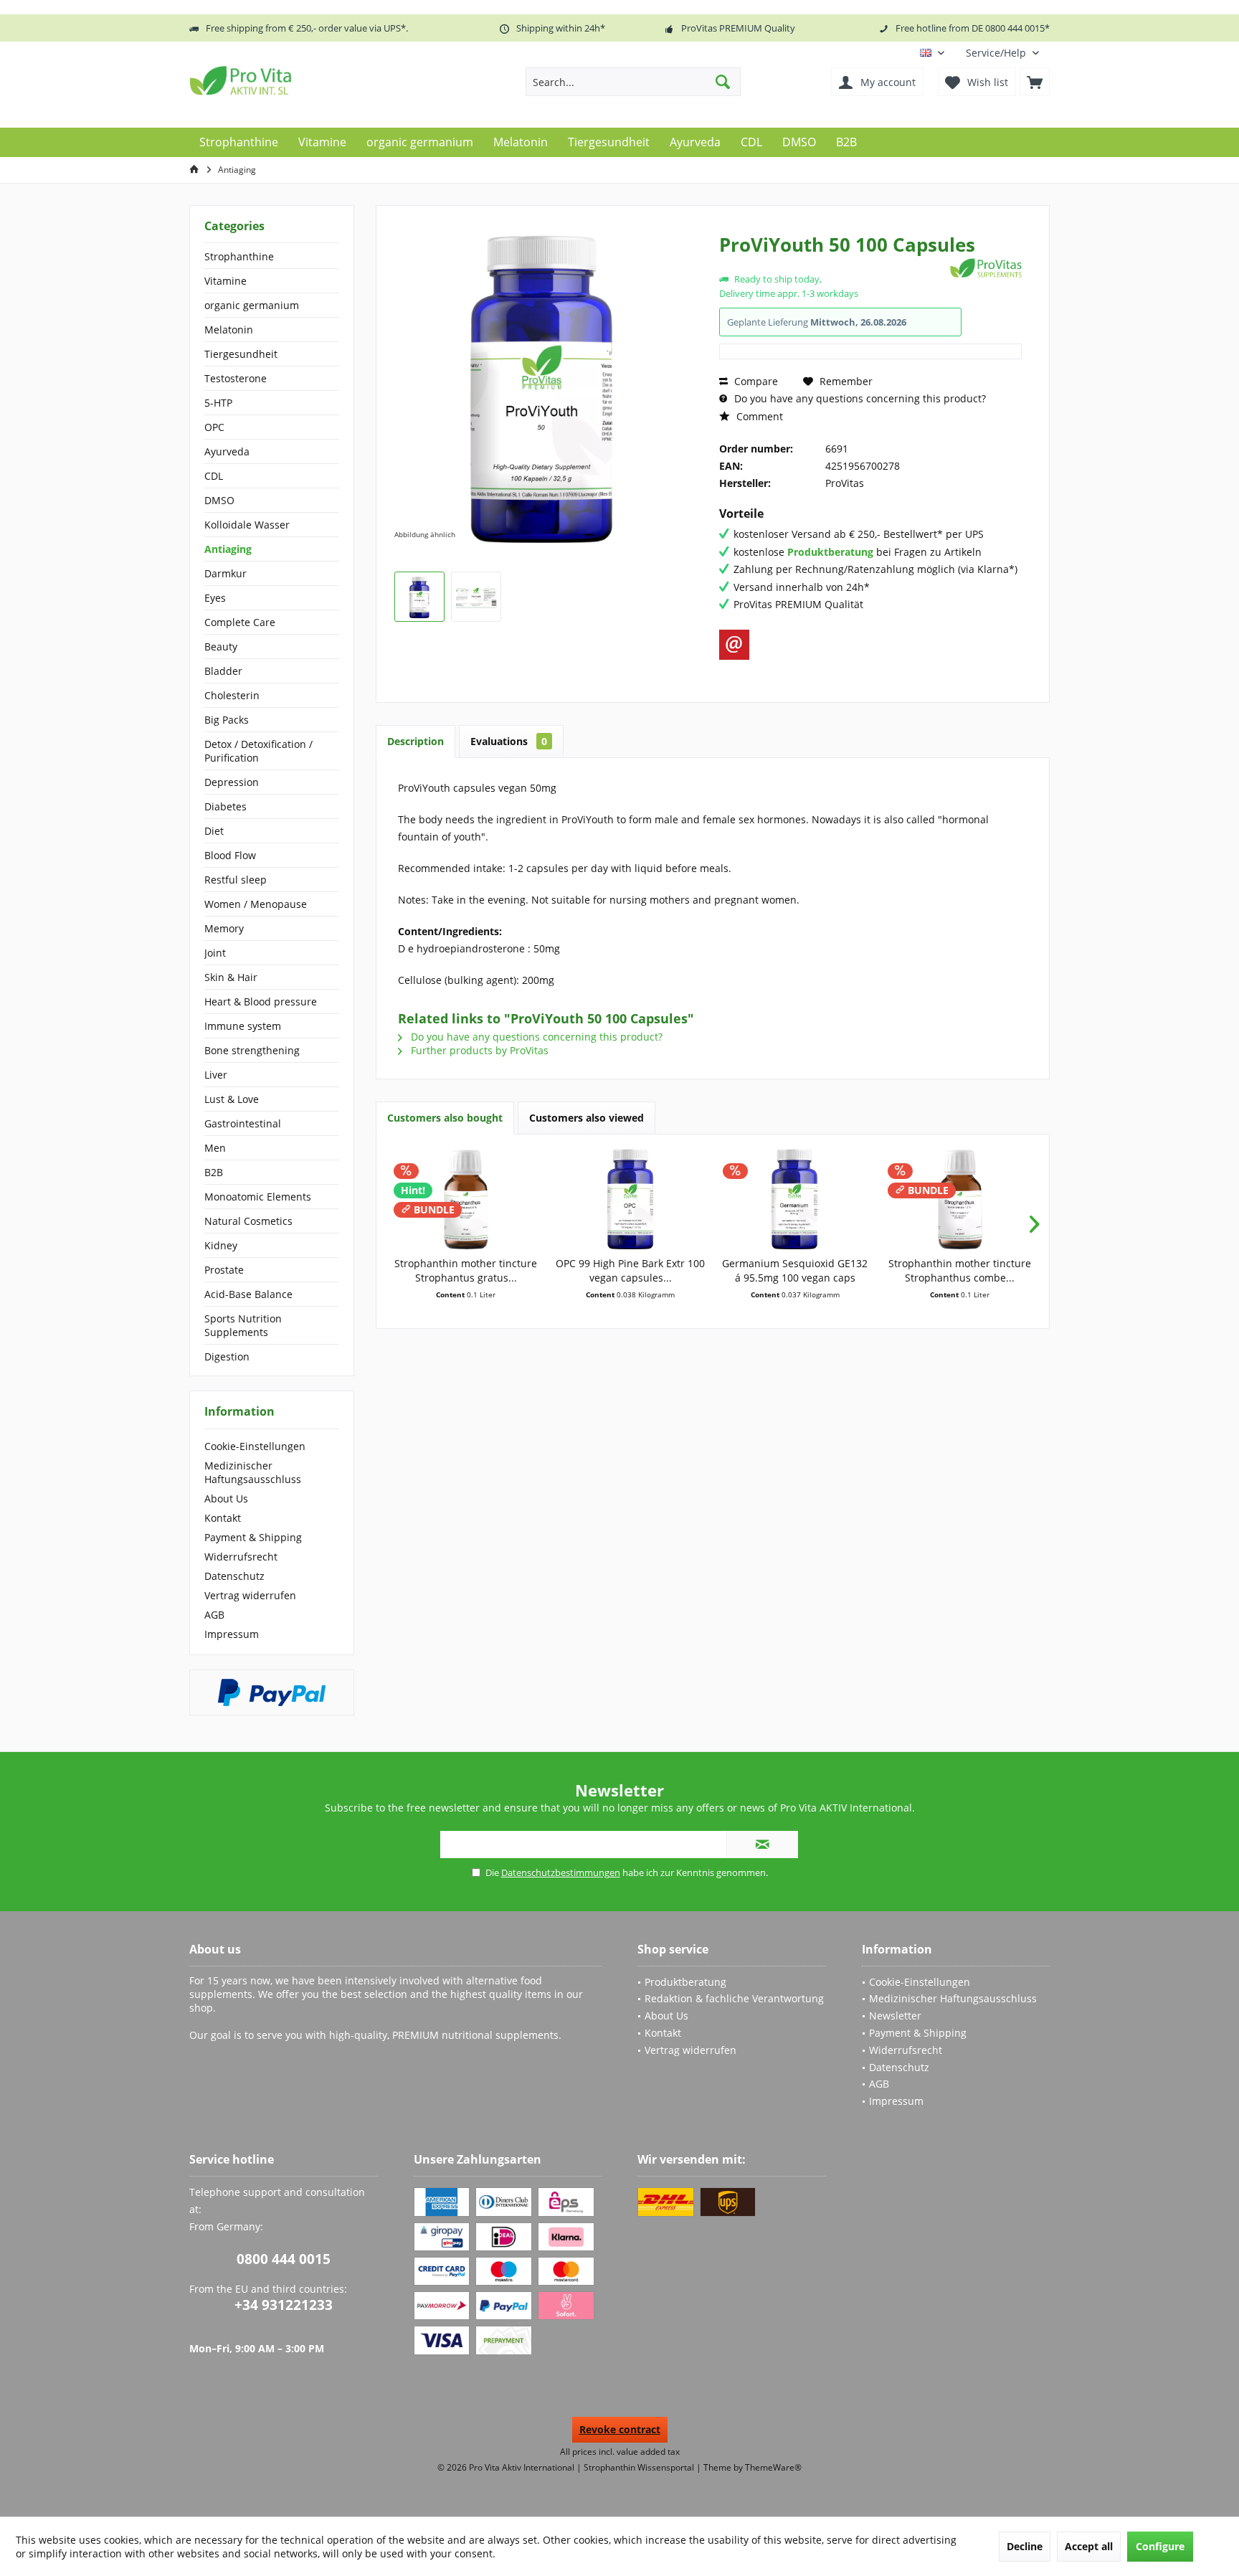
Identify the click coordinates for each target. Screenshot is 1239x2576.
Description (416, 741)
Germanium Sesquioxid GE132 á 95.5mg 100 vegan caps (795, 1270)
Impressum (232, 1634)
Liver (216, 1075)
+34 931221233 (284, 2305)
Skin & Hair (231, 977)
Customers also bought (445, 1118)
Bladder (223, 671)
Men (215, 1148)
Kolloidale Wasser (247, 525)
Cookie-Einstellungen (255, 1446)
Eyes (215, 598)
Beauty (221, 647)
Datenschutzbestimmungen (561, 1872)
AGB (214, 1615)
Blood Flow (230, 855)
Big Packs (227, 720)
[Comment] (833, 264)
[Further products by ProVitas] (986, 268)
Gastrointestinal (243, 1123)
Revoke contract (620, 2429)
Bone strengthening (252, 1050)
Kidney (221, 1245)
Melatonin (229, 330)
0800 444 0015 (284, 2259)
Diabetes (226, 806)
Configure (1160, 2546)
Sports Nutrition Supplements (243, 1325)
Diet (214, 831)
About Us (226, 1498)
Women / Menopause (256, 904)
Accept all (1089, 2546)
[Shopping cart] (1035, 82)
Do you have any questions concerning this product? (859, 398)
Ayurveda (227, 451)
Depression (232, 782)
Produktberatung (685, 1982)
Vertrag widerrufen (250, 1595)
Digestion (227, 1356)
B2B (214, 1172)
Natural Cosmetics (248, 1221)
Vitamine (226, 281)
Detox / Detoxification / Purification (258, 751)
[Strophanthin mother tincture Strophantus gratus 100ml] (466, 1199)
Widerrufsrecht (241, 1557)
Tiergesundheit (241, 354)
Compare (755, 381)
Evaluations (509, 741)
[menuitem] (1002, 53)
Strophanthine (239, 256)
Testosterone (236, 378)
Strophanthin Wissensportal (640, 2467)
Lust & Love (232, 1099)
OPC (214, 427)
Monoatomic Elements (258, 1197)
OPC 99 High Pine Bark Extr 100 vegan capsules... (630, 1270)
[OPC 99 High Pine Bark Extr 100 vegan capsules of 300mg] (631, 1199)
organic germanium (252, 305)
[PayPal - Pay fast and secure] (272, 1692)
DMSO (219, 500)
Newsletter (895, 2016)
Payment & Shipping (253, 1537)
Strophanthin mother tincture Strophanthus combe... (960, 1270)
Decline (1025, 2546)
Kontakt (223, 1518)
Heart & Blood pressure (261, 1001)
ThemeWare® (773, 2467)
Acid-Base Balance (248, 1294)
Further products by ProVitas (478, 1050)
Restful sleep (236, 880)
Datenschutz (234, 1576)
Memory (224, 928)
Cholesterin (232, 695)
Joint (215, 953)
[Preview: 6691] (419, 597)
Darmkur (226, 573)
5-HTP (218, 403)
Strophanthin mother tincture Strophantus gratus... (466, 1270)
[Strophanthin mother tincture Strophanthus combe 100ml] (960, 1199)
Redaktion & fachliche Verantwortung (734, 1998)
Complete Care (240, 622)
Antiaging (228, 549)
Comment (758, 416)
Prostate (224, 1270)
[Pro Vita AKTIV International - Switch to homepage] (293, 80)
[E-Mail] (734, 645)
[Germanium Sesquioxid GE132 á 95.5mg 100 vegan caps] (795, 1199)
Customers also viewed (587, 1118)
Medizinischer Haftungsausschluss (253, 1472)
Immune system (243, 1026)
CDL (214, 476)
